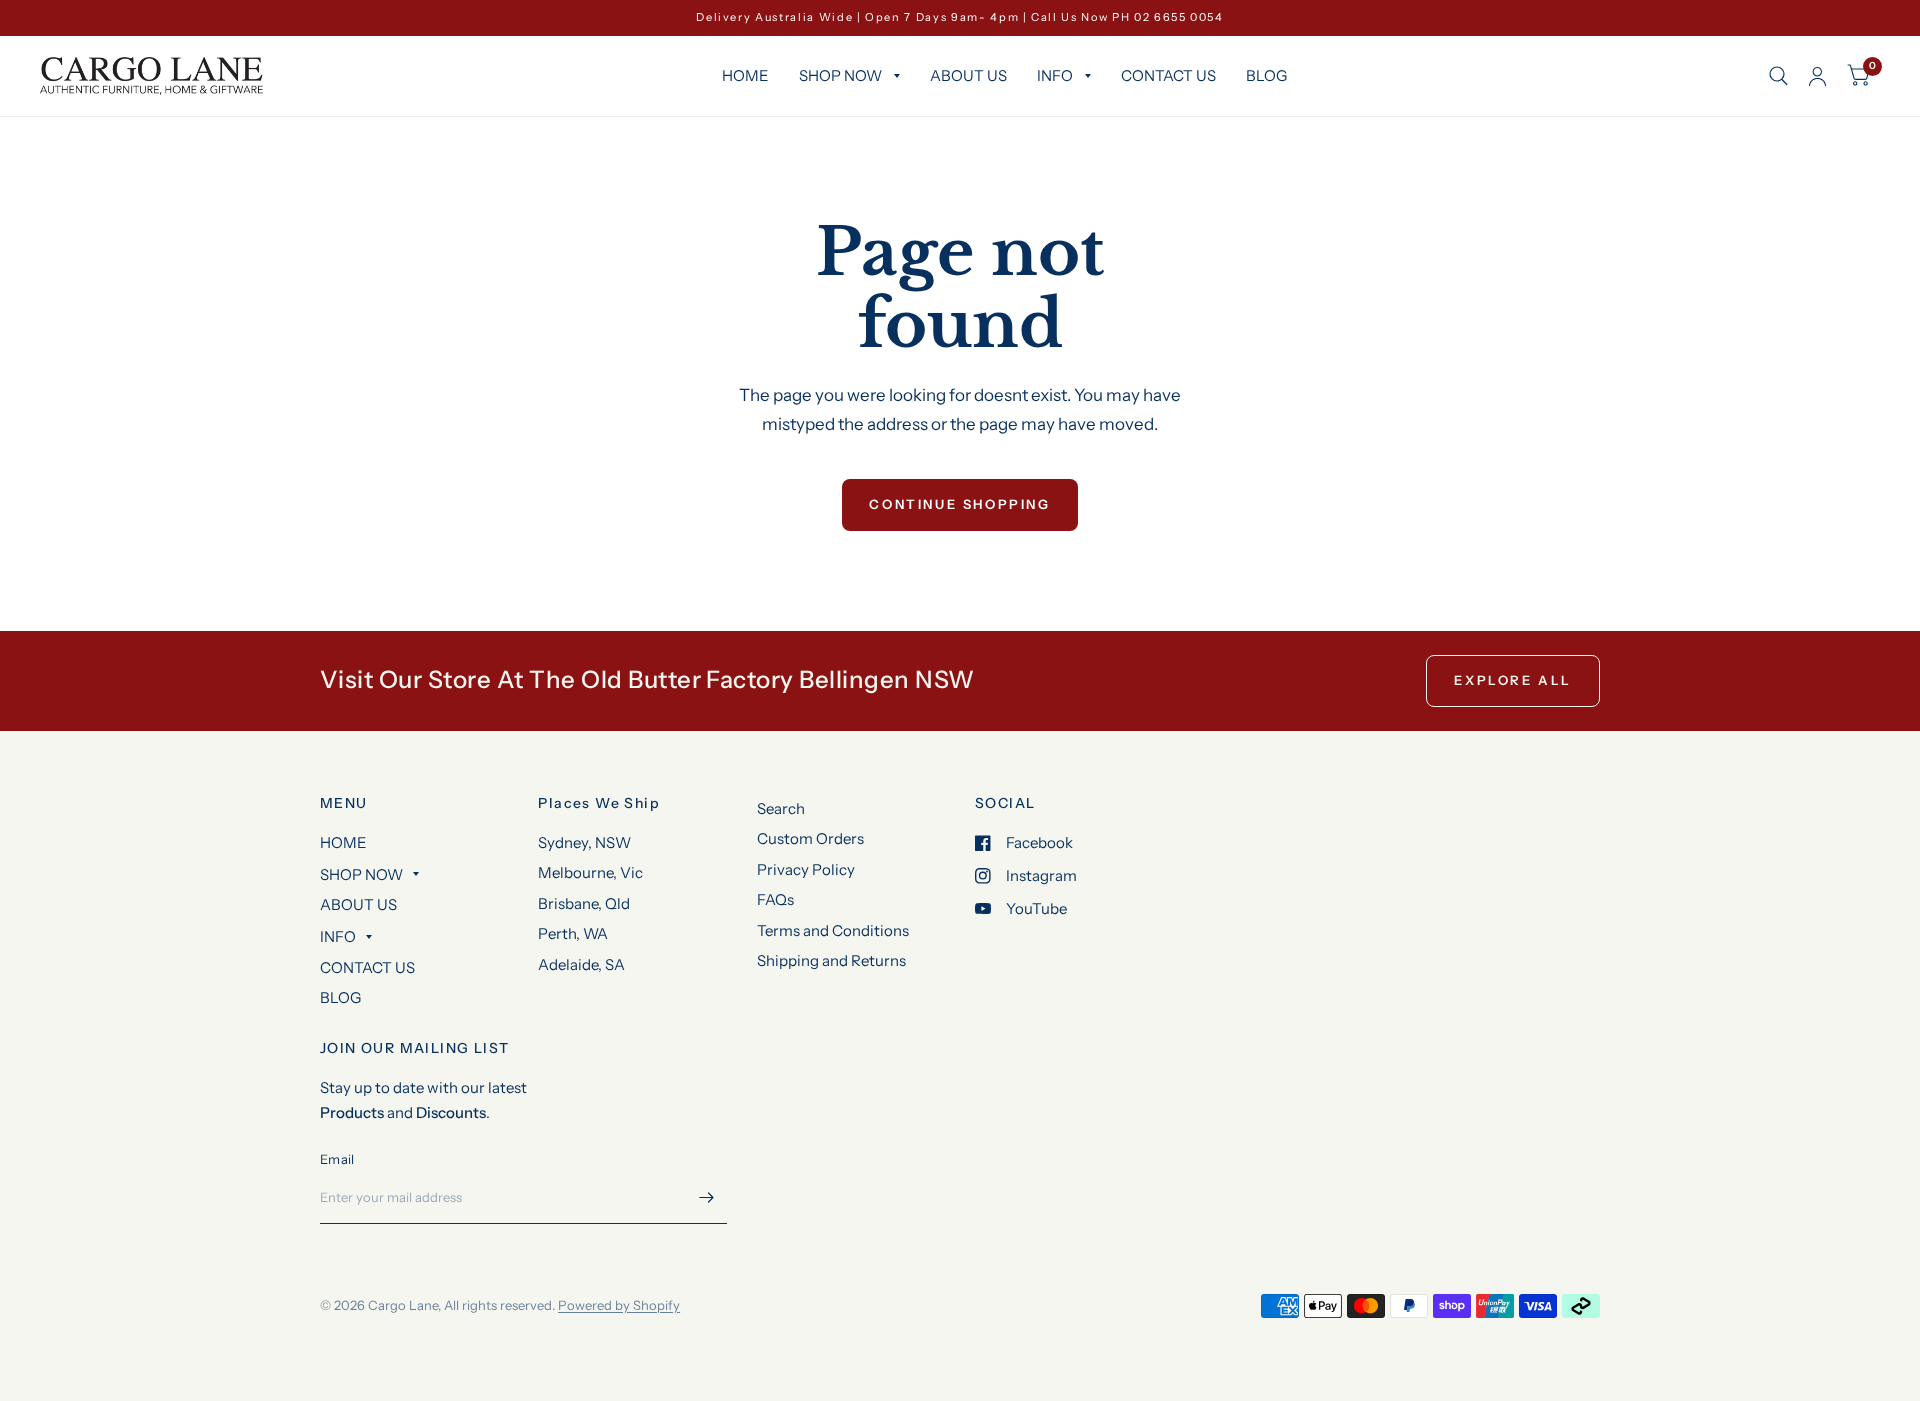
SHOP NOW (840, 75)
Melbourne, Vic (590, 872)
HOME (745, 75)
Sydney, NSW (584, 842)
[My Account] (1817, 76)
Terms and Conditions (833, 930)
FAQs (775, 899)
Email (337, 1159)
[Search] (1778, 76)
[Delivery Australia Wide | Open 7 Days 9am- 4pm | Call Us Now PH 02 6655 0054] (960, 17)
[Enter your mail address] (707, 1198)
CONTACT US (1168, 75)
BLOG (1266, 75)
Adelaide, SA (581, 964)
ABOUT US (968, 75)
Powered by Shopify (619, 1305)
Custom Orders (810, 838)
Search (781, 808)
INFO (1055, 75)
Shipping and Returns (831, 960)
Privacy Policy (806, 869)
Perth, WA (573, 933)
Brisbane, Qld (584, 903)
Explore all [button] (1513, 680)
